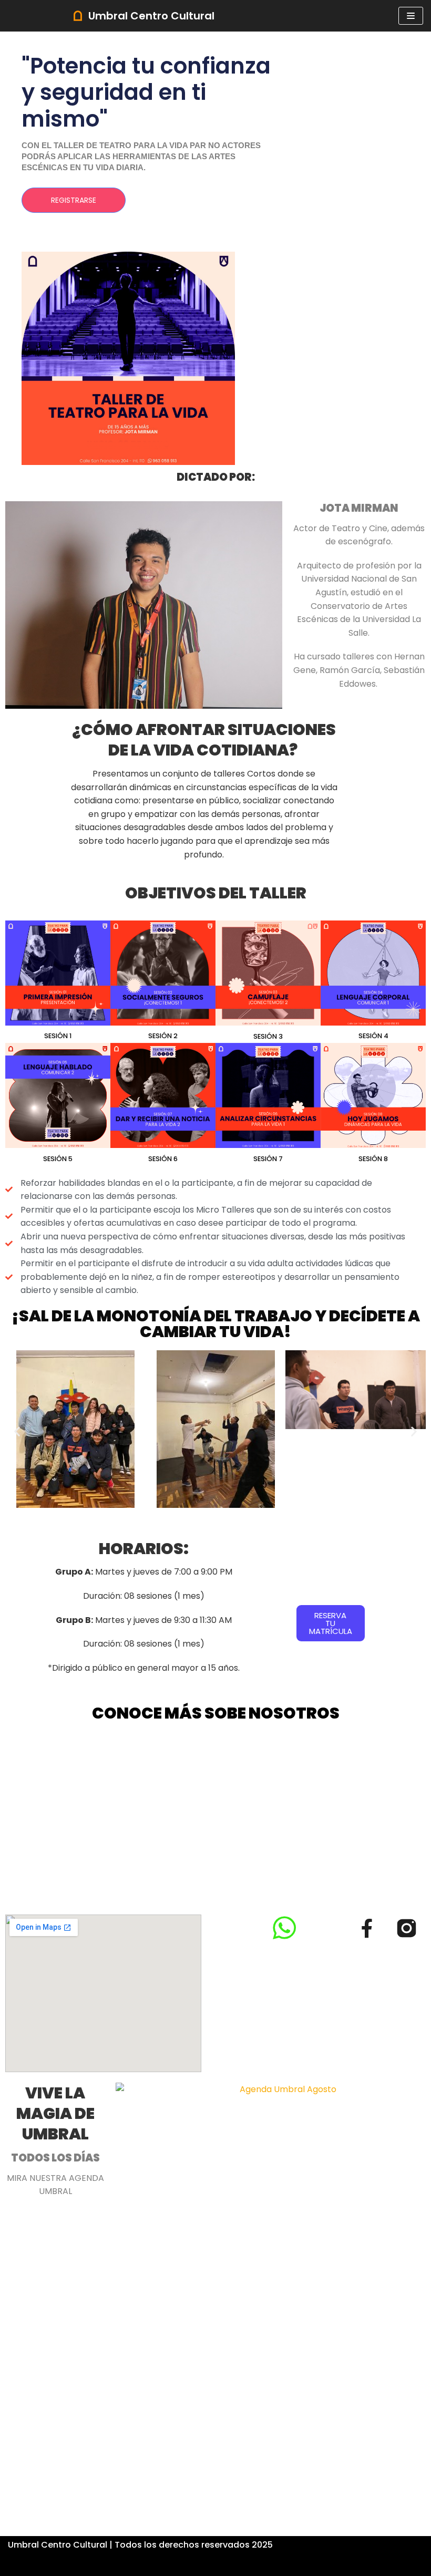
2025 (262, 2545)
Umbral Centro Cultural (58, 2545)
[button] (17, 1431)
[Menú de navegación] (411, 16)
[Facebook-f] (367, 1928)
